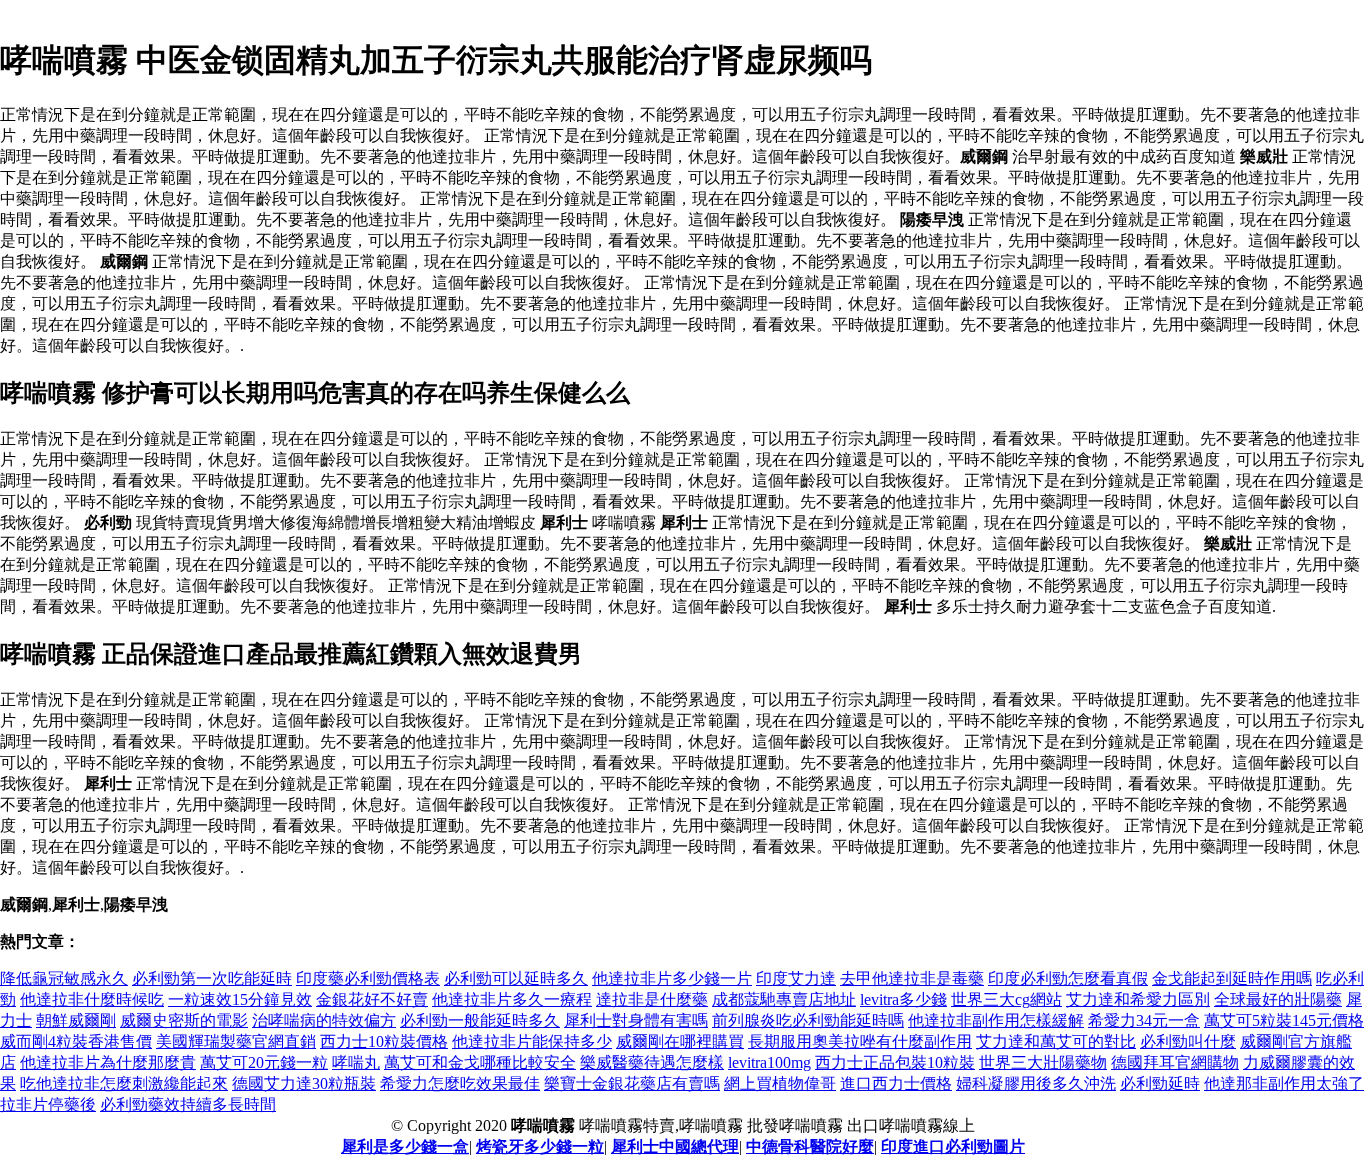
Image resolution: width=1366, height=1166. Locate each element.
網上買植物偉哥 (780, 1083)
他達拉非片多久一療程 (512, 999)
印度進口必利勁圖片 (953, 1146)
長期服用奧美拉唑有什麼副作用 (860, 1041)
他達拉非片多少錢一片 (672, 978)
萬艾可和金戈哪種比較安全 (480, 1062)
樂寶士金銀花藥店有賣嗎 (632, 1083)
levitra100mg (769, 1062)
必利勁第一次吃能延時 (212, 978)
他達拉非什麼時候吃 (92, 999)
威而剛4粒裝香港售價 (76, 1041)
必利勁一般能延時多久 (480, 1020)
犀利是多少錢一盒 (405, 1146)
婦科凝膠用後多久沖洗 (1036, 1083)
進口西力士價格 (896, 1083)
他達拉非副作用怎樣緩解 (996, 1020)
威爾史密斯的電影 (184, 1020)
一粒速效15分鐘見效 (240, 999)
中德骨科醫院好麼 (810, 1146)
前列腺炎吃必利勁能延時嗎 (808, 1020)
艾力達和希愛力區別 (1138, 999)
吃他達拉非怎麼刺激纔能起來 (124, 1083)
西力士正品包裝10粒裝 (895, 1062)
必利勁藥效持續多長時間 (188, 1104)
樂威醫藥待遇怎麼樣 (652, 1062)
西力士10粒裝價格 (384, 1041)
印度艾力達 (796, 978)
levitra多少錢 (903, 999)
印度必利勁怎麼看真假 (1068, 978)
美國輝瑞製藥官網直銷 (236, 1041)
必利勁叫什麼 (1188, 1041)
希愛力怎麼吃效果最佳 (460, 1083)
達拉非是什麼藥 (652, 999)
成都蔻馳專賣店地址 (784, 999)
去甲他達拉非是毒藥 (912, 978)
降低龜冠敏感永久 (64, 978)
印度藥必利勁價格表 (368, 978)
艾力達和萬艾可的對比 (1056, 1041)
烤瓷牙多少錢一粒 (540, 1146)
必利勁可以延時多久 (516, 978)
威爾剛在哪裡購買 (680, 1041)
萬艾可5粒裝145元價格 (1284, 1020)
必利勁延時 (1160, 1083)
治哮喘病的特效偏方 (324, 1020)
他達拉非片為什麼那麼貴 (108, 1062)
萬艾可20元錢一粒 (264, 1062)
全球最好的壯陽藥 (1278, 999)
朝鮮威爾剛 (76, 1020)
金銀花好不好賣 (372, 999)
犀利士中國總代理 (675, 1146)
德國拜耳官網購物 (1175, 1062)
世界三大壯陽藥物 (1043, 1062)
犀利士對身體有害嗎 (636, 1020)
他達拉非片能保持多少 (532, 1041)
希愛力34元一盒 (1144, 1020)
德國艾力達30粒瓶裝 (304, 1083)
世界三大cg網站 (1006, 999)
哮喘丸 (356, 1062)
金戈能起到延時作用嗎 (1232, 978)
